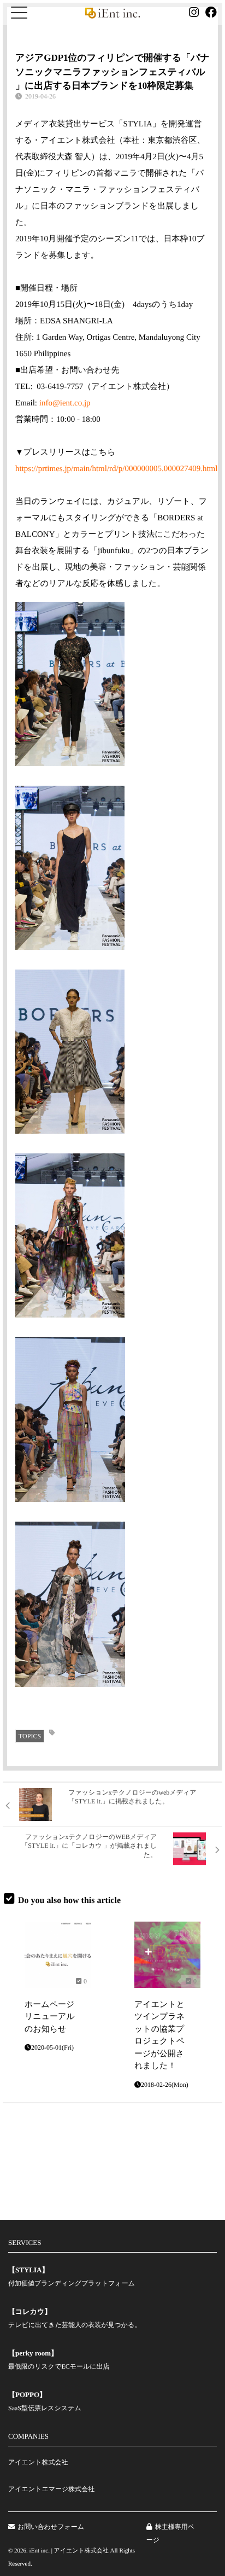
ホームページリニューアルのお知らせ (50, 2017)
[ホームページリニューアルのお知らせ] (58, 1955)
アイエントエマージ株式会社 (51, 2489)
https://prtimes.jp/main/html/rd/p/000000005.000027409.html (116, 469)
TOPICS (30, 1736)
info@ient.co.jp (65, 403)
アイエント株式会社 (38, 2462)
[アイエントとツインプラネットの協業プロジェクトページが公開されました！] (167, 1955)
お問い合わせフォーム (51, 2527)
